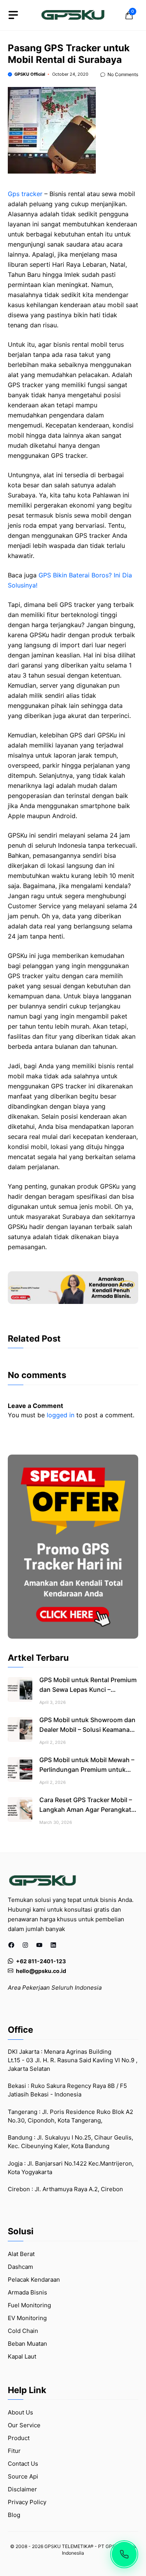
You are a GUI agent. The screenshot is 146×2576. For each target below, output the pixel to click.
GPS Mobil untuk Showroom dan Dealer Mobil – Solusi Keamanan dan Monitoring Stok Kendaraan (87, 1730)
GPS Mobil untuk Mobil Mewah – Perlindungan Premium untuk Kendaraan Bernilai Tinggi (87, 1769)
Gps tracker (25, 194)
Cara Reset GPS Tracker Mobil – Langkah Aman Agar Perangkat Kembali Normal (86, 1809)
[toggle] (13, 15)
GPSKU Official (30, 74)
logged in (61, 1415)
